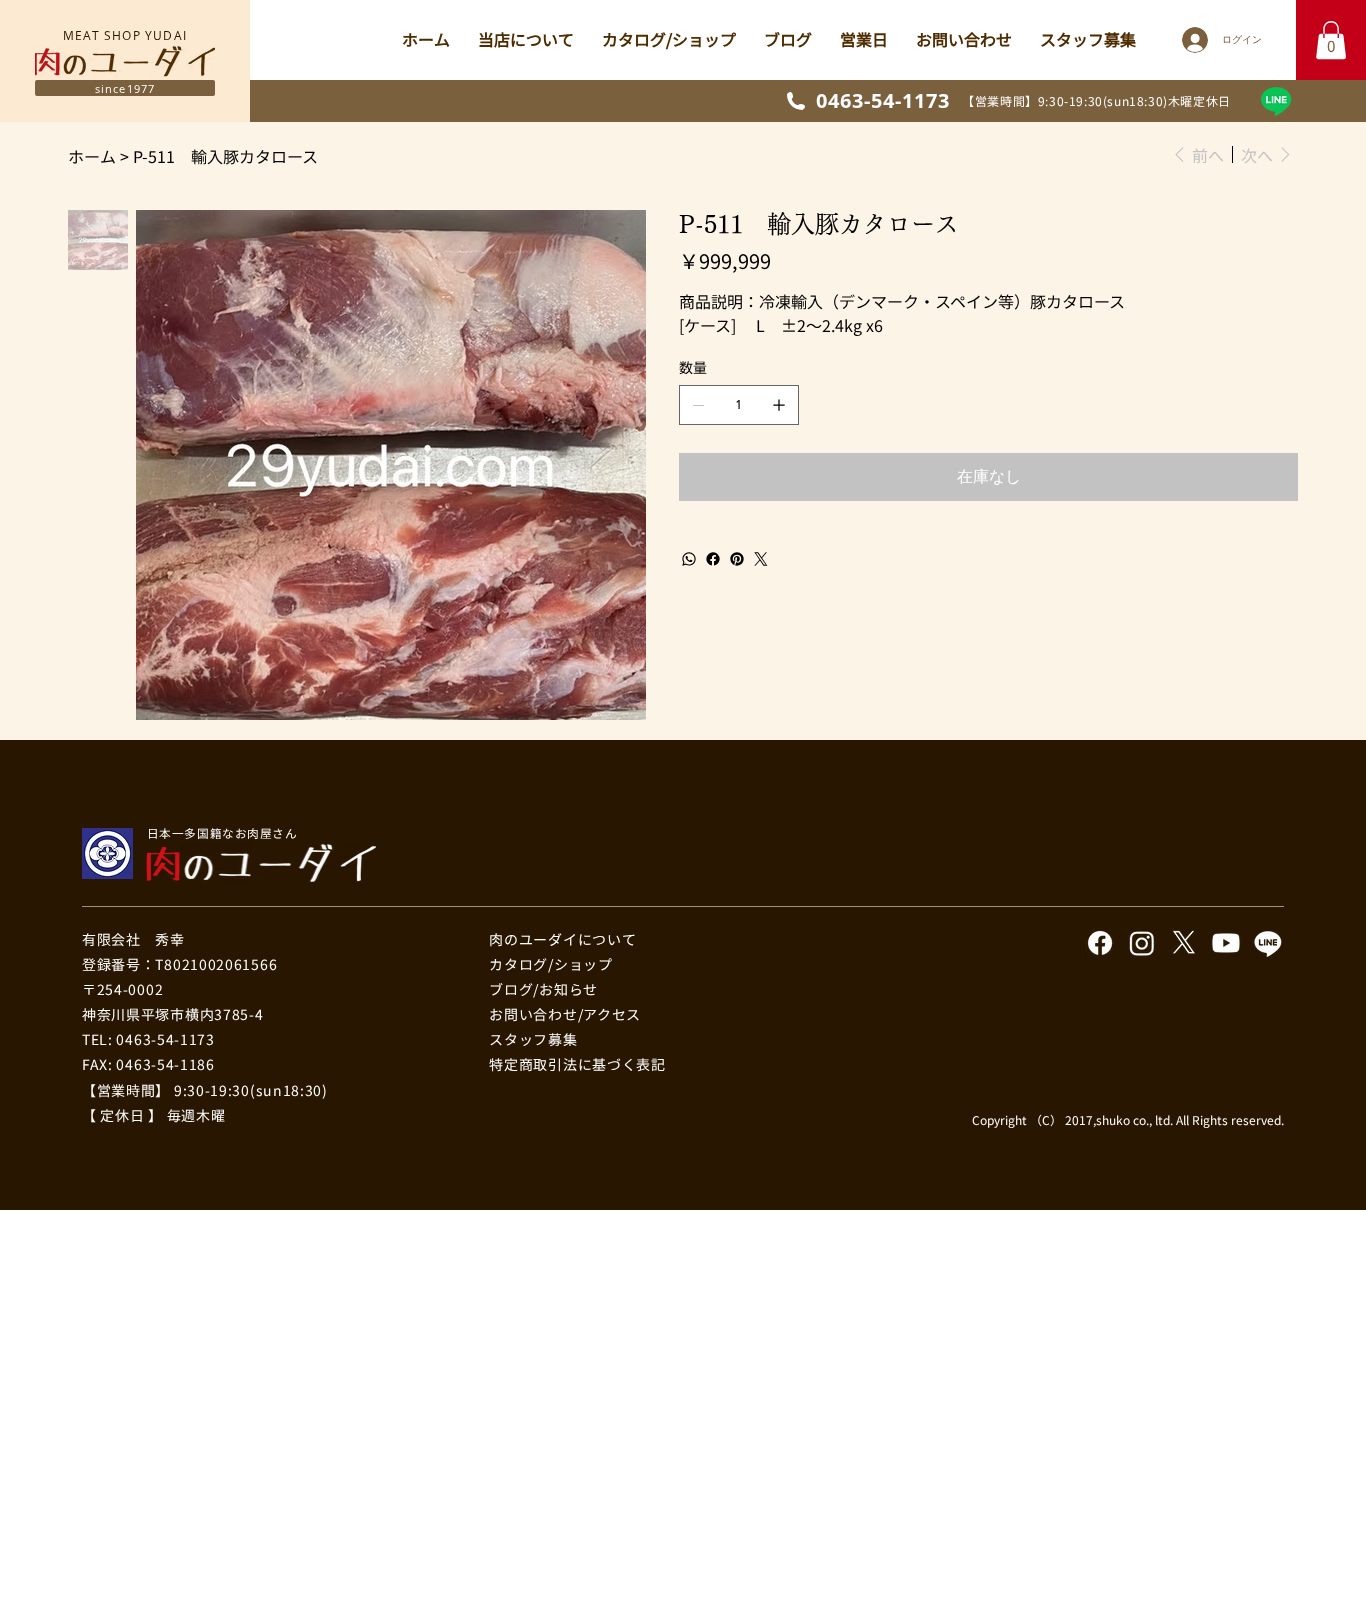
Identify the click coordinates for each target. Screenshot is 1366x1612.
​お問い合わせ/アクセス (565, 1014)
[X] (1184, 943)
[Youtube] (1226, 943)
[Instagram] (1142, 943)
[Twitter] (761, 559)
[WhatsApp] (689, 559)
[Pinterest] (737, 559)
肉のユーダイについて (562, 939)
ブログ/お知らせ (543, 989)
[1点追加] (779, 405)
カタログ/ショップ (550, 964)
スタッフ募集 (533, 1039)
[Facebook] (713, 559)
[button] (1331, 40)
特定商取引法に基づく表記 (577, 1064)
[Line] (1276, 101)
